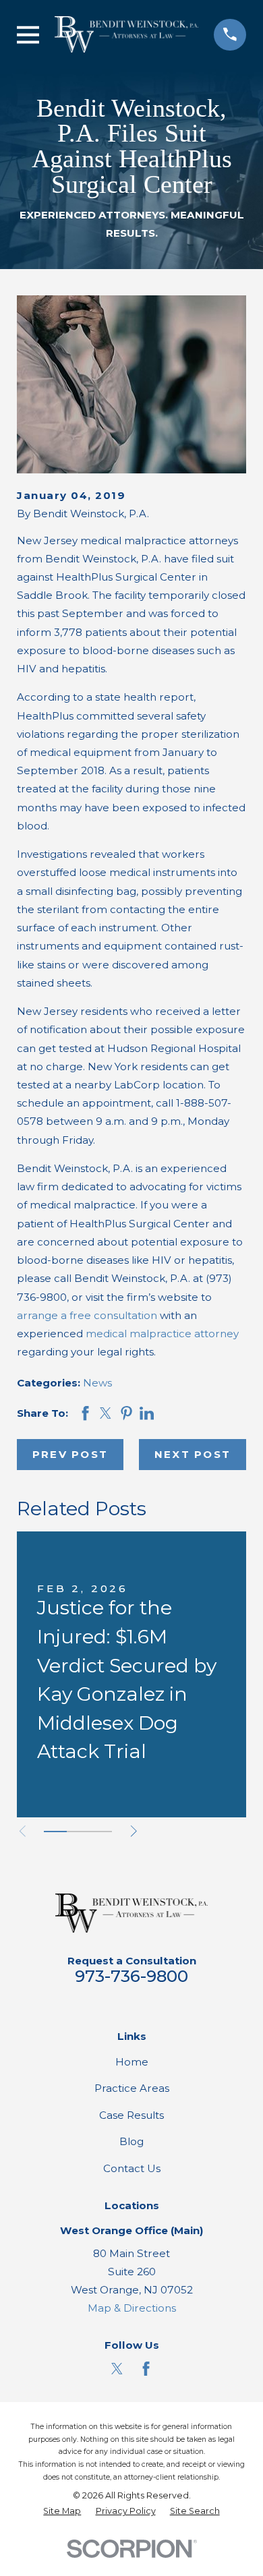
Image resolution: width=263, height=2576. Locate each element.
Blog (131, 2141)
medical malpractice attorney (162, 1334)
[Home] (126, 34)
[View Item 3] (100, 1832)
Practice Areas (132, 2088)
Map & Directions (132, 2308)
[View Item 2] (78, 1832)
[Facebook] (146, 2369)
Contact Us (132, 2168)
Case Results (131, 2115)
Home (132, 2062)
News (97, 1383)
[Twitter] (117, 2369)
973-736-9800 (131, 1976)
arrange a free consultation (87, 1315)
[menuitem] (62, 2512)
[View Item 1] (55, 1832)
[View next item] (134, 1831)
